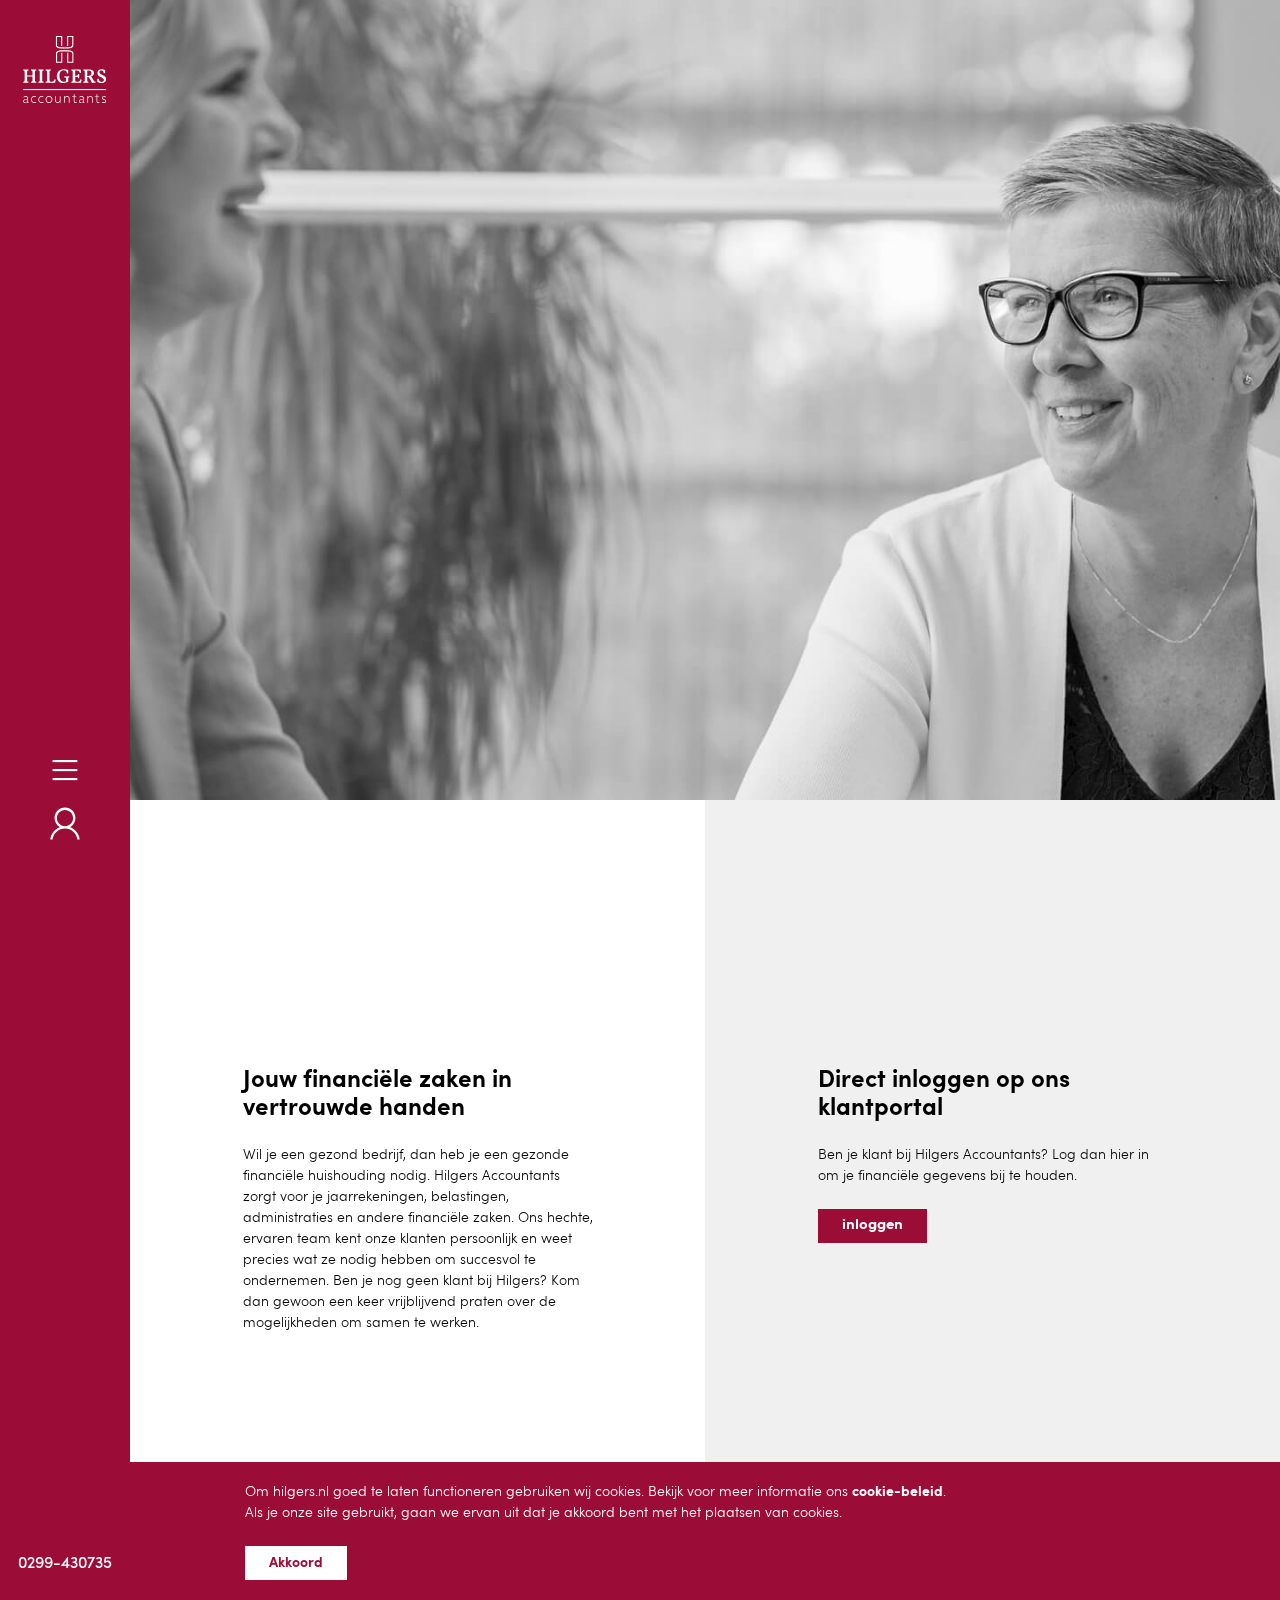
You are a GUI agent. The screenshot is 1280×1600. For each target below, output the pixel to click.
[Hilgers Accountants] (65, 70)
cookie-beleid (897, 1492)
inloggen (872, 1225)
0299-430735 (65, 1564)
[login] (65, 823)
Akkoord (296, 1563)
